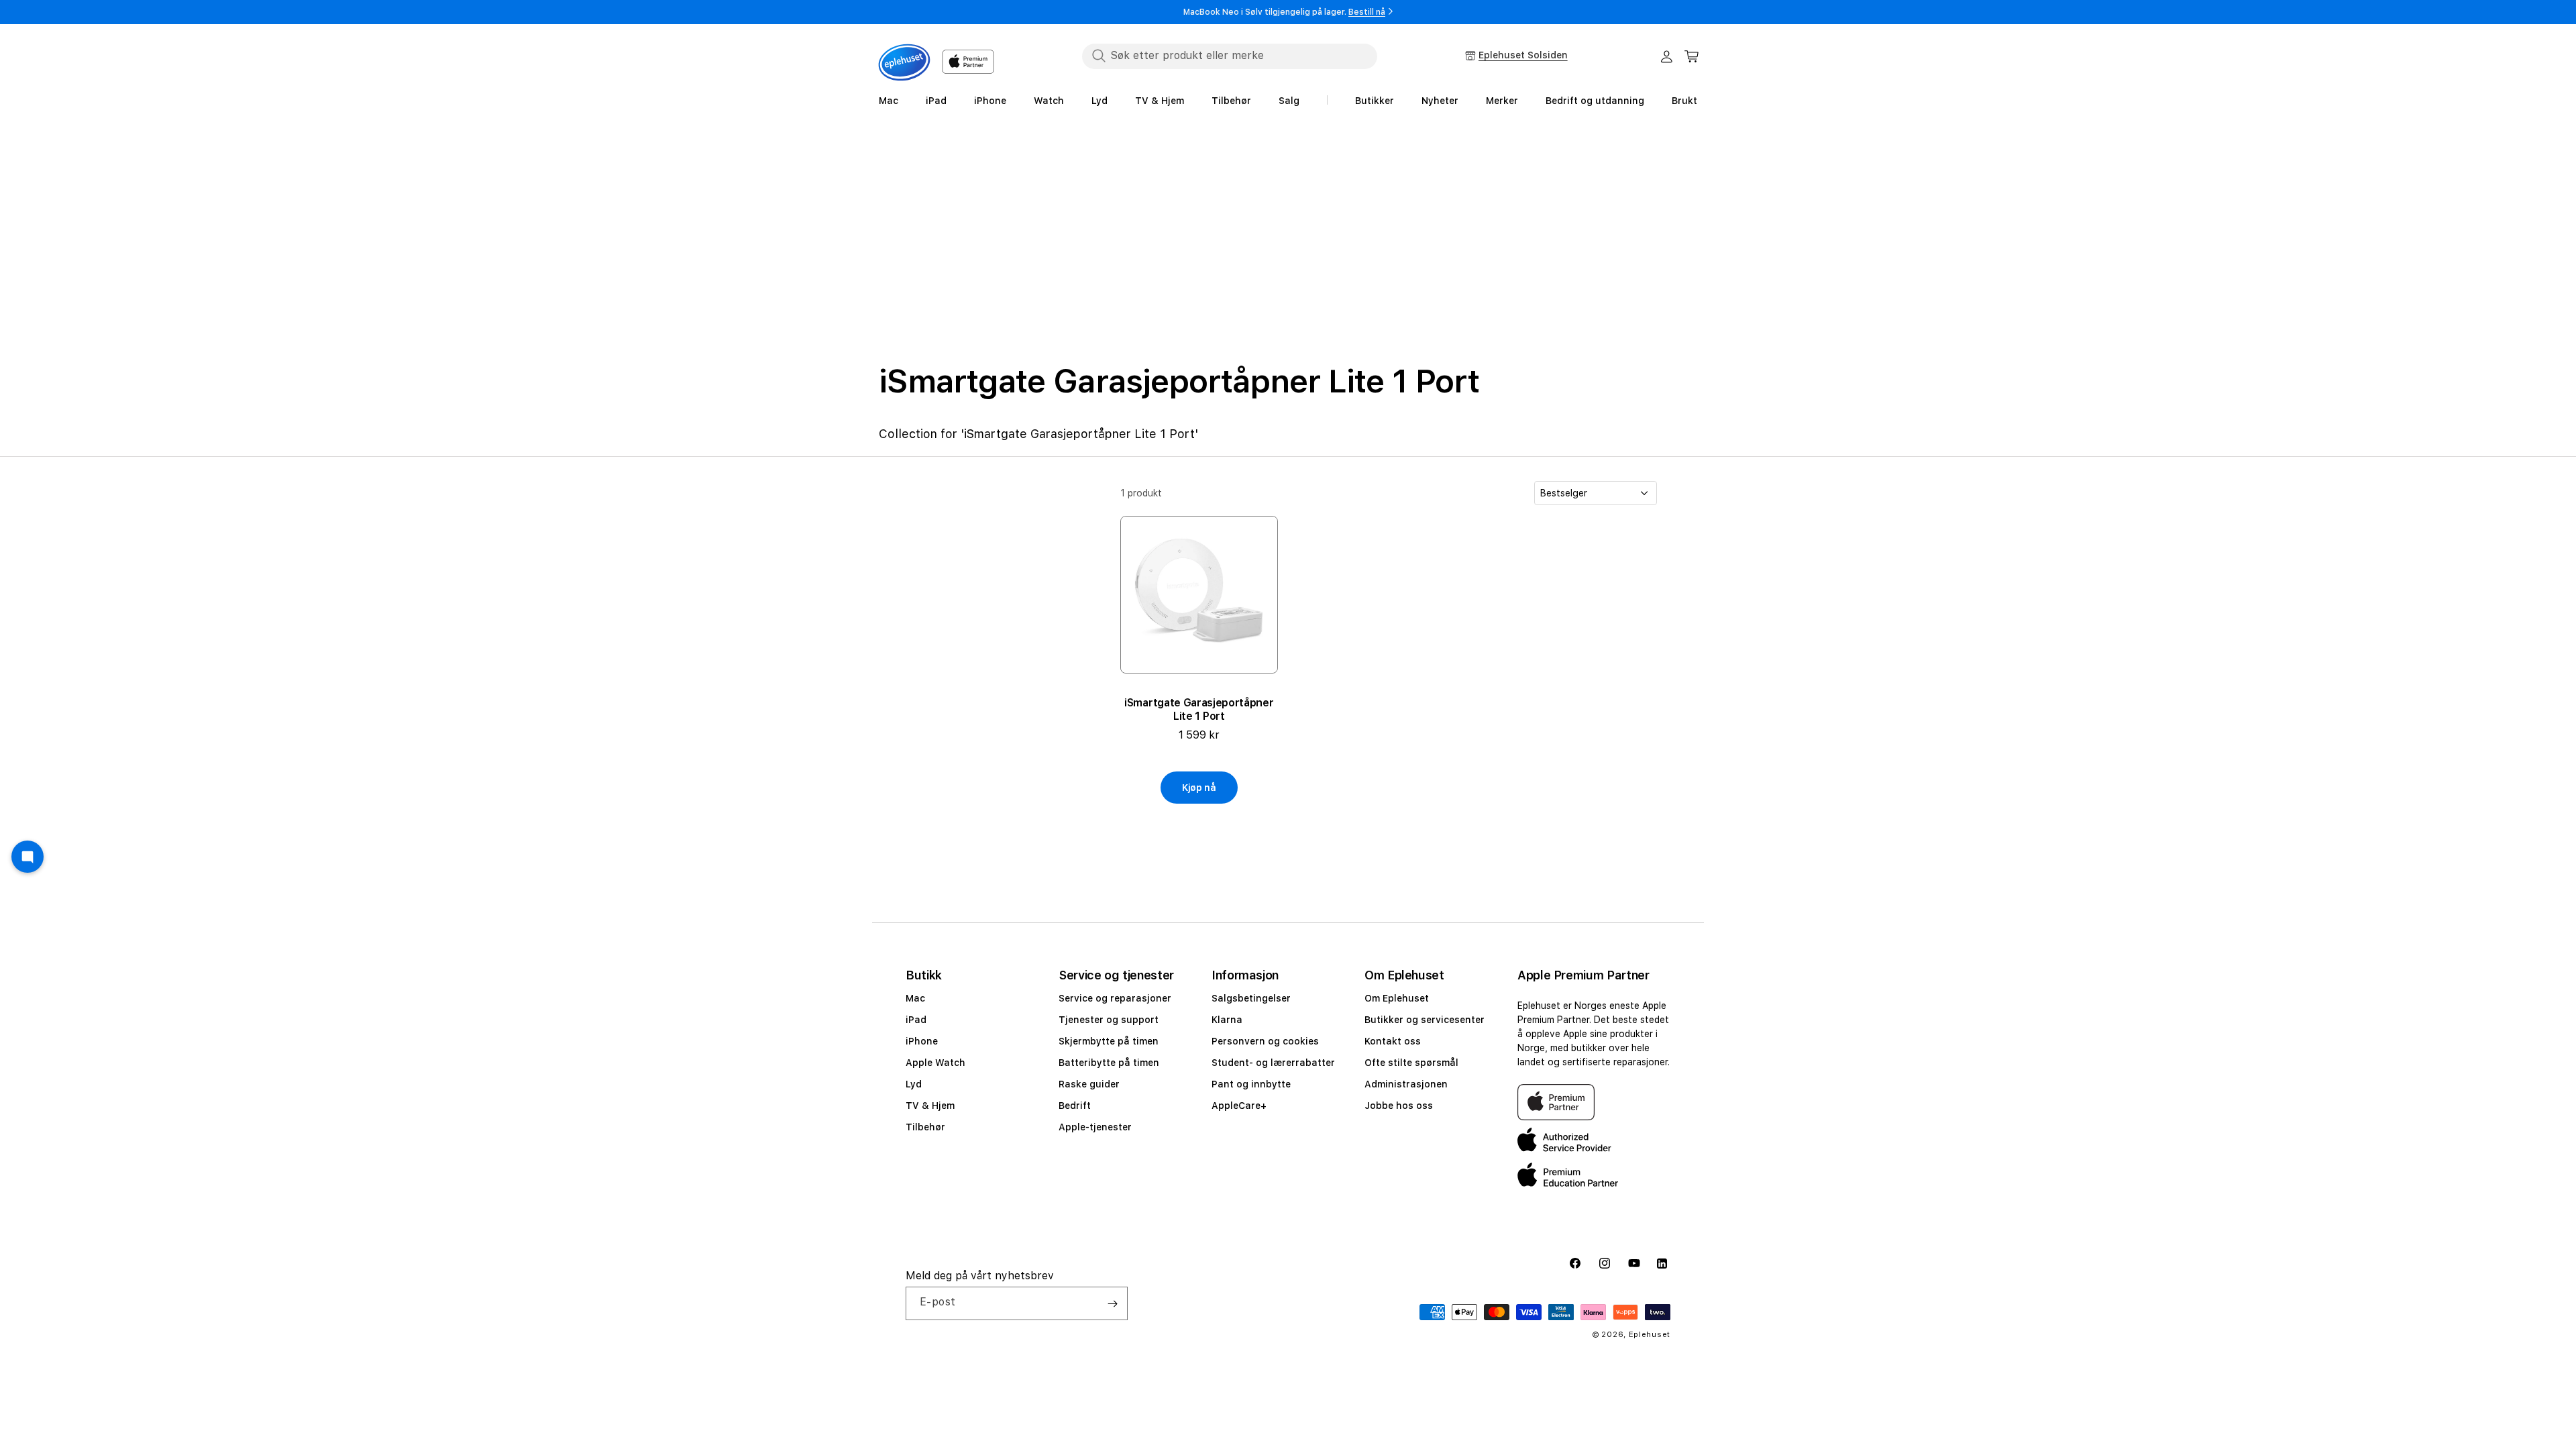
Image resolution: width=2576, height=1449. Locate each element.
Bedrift (1075, 1106)
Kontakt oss (1393, 1041)
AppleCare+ (1239, 1106)
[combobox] (1230, 56)
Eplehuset (1650, 1335)
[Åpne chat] (28, 857)
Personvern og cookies (1265, 1041)
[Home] (904, 62)
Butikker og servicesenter (1425, 1020)
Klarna (1227, 1020)
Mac (915, 998)
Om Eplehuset (1397, 998)
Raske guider (1089, 1084)
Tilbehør (925, 1127)
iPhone (922, 1041)
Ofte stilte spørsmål (1411, 1063)
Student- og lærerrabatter (1273, 1063)
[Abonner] (1112, 1303)
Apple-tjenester (1095, 1127)
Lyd (914, 1084)
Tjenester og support (1109, 1020)
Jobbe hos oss (1399, 1106)
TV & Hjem (930, 1106)
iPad (916, 1020)
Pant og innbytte (1251, 1084)
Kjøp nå (1199, 788)
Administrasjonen (1406, 1084)
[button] (1692, 56)
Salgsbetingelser (1251, 998)
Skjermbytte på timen (1109, 1041)
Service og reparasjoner (1115, 998)
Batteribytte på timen (1109, 1063)
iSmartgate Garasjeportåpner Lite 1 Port (1199, 709)
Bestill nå (1367, 12)
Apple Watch (935, 1063)
